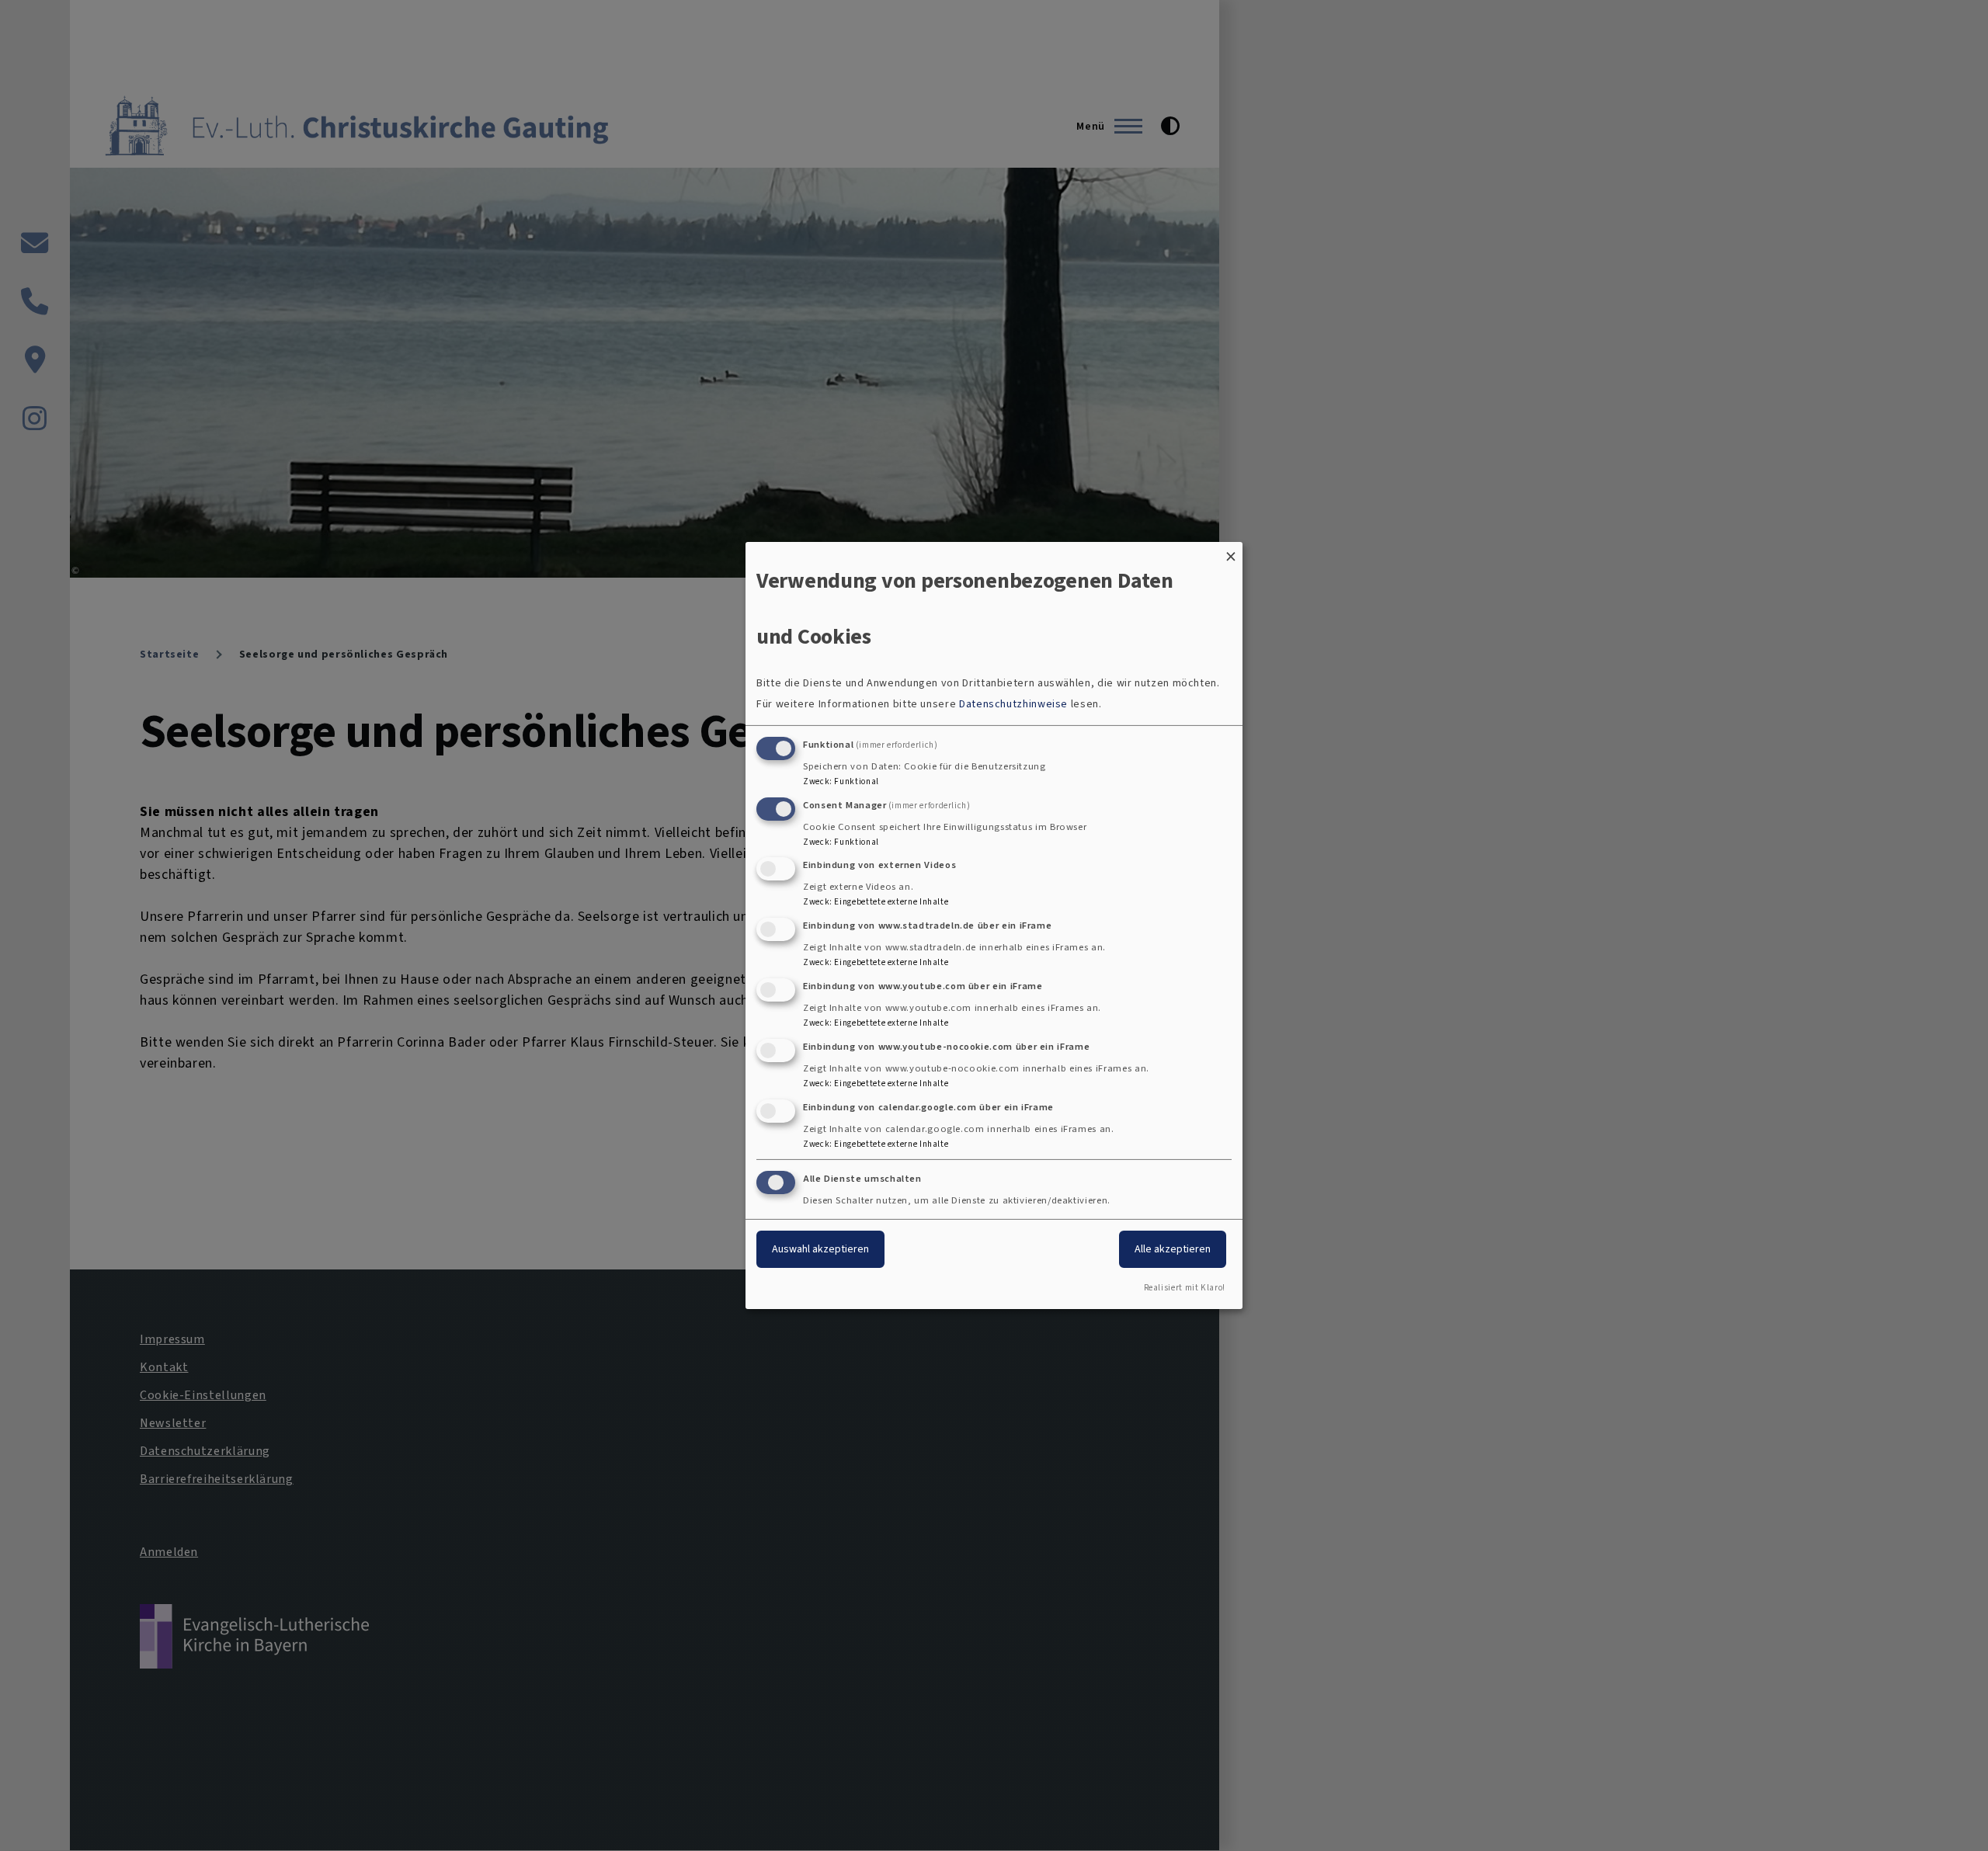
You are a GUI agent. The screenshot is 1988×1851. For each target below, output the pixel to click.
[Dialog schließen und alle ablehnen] (1231, 552)
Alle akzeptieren (1173, 1249)
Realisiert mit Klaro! (1185, 1288)
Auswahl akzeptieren (820, 1249)
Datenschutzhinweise (1013, 704)
